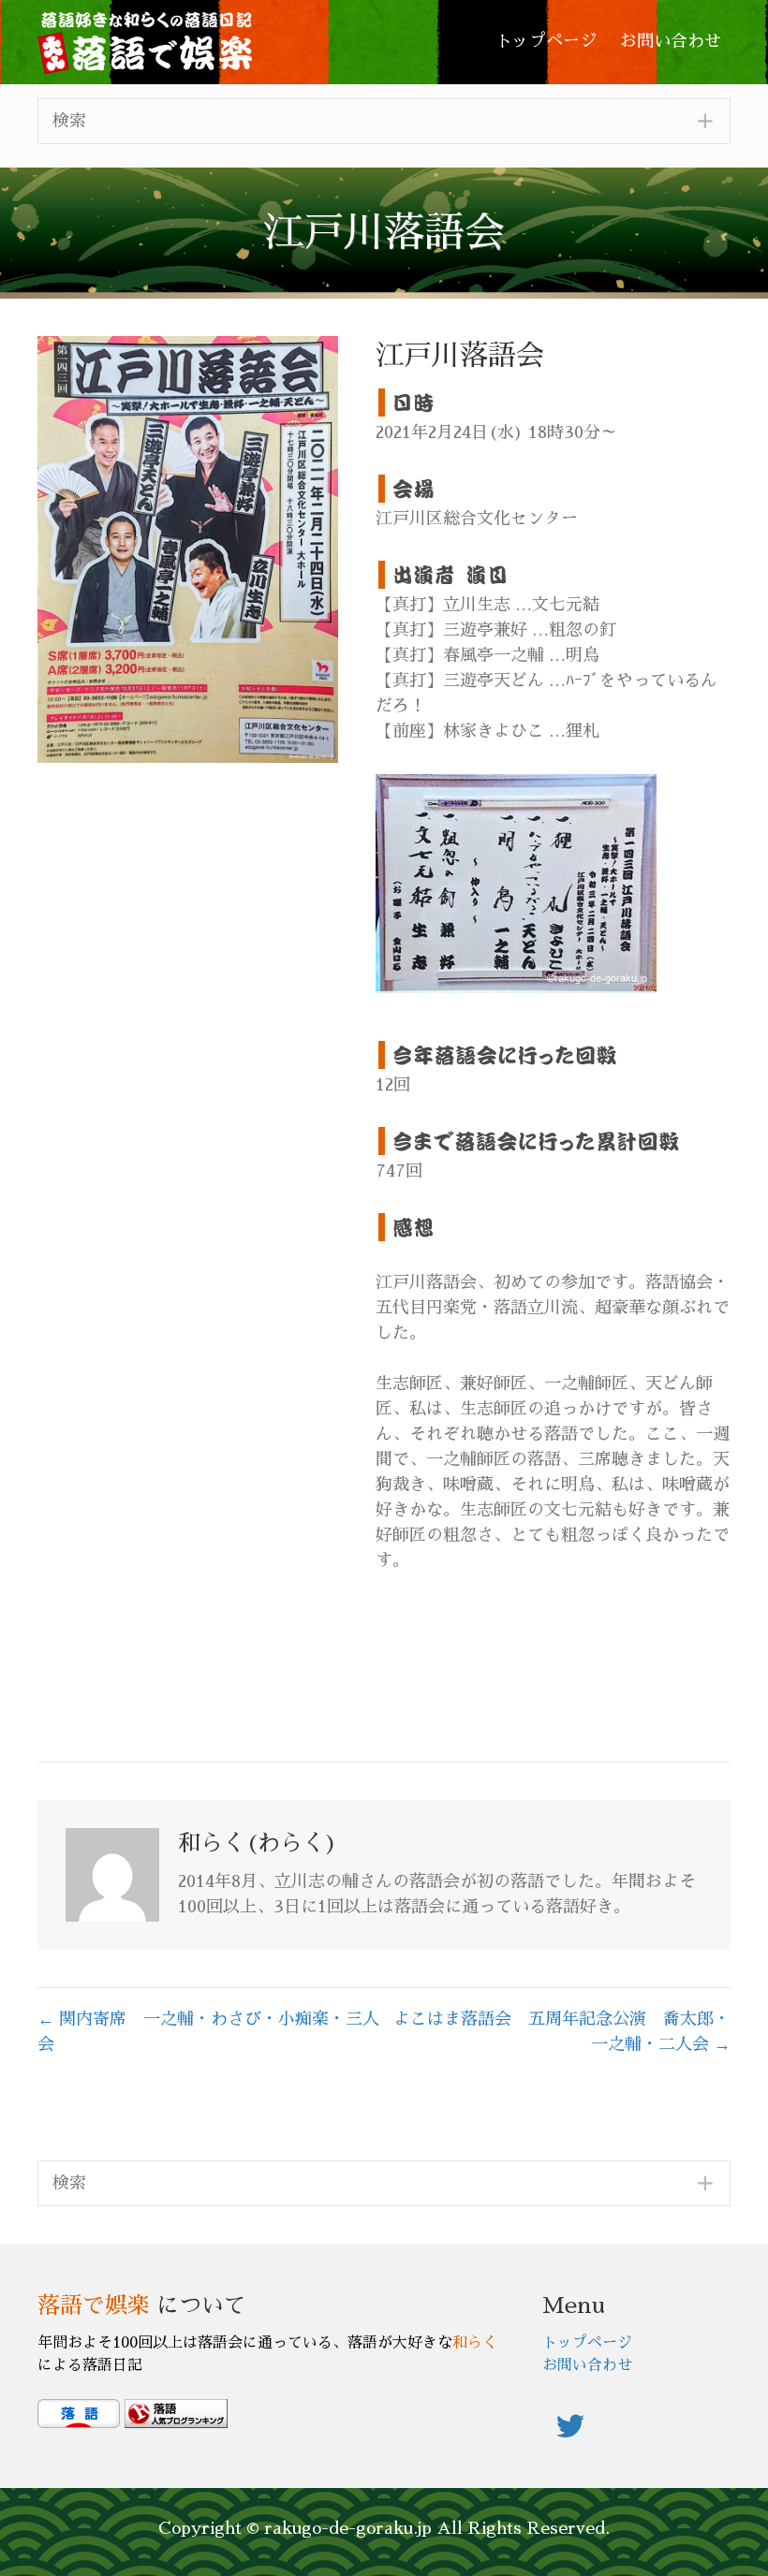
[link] (546, 42)
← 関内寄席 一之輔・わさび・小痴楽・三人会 (208, 2032)
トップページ (587, 2343)
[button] (384, 121)
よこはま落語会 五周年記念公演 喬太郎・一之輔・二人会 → (562, 2032)
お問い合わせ (587, 2365)
